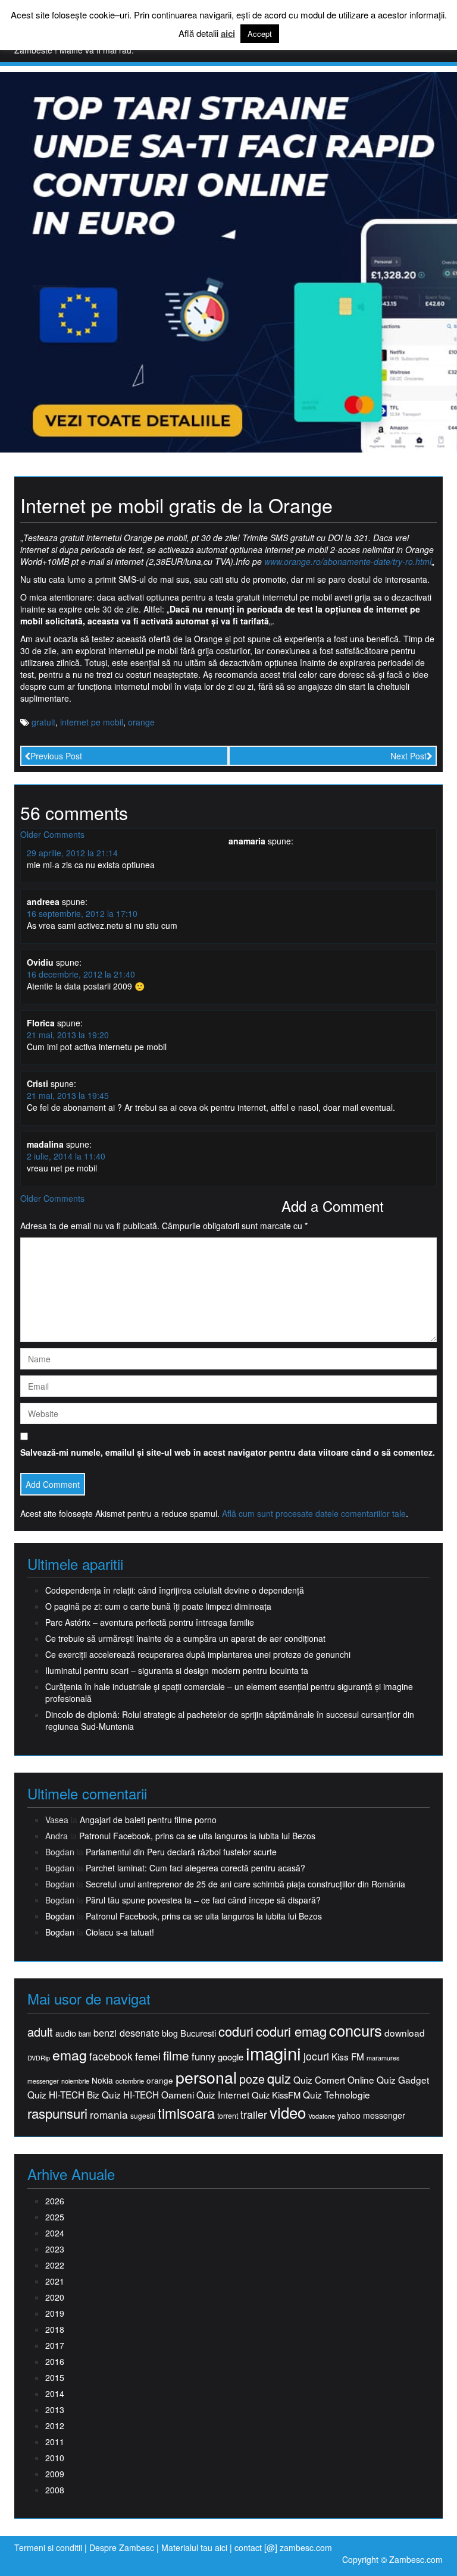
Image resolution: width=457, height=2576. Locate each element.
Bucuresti (198, 2033)
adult (40, 2032)
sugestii (143, 2115)
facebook (111, 2056)
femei (148, 2056)
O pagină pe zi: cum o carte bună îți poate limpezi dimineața (158, 1606)
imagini (273, 2053)
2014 (55, 2393)
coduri (236, 2031)
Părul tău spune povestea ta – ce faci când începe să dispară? (203, 1900)
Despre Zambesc (122, 2547)
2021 (55, 2281)
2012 (55, 2426)
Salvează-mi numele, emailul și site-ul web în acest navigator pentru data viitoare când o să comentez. (228, 1452)
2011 (55, 2442)
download (405, 2033)
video (288, 2112)
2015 (55, 2377)
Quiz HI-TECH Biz (63, 2095)
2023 (55, 2249)
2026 (55, 2201)
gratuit (43, 722)
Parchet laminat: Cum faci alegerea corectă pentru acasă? (195, 1868)
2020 (55, 2297)
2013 (55, 2409)
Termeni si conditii (48, 2547)
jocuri (316, 2056)
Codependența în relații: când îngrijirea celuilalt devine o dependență (175, 1590)
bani (85, 2034)
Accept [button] (260, 34)
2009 (55, 2474)
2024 (55, 2233)
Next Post (409, 756)
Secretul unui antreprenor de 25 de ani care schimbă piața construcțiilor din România (245, 1884)
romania (109, 2115)
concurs (356, 2030)
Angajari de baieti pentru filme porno (148, 1820)
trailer (254, 2114)
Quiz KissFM (276, 2095)
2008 (55, 2490)
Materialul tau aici (195, 2547)
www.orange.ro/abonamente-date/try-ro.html (348, 561)
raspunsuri (57, 2113)
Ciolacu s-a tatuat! (120, 1932)
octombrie (130, 2081)
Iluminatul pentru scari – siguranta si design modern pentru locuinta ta (177, 1670)
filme (176, 2055)
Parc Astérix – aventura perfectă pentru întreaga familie (150, 1622)
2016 (55, 2361)
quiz (279, 2078)
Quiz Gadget (403, 2080)
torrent (228, 2116)
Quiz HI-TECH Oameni (148, 2095)
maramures (383, 2058)
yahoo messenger (371, 2115)
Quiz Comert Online (334, 2080)
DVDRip (39, 2058)
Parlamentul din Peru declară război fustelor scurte (181, 1852)
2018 (55, 2329)
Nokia (102, 2080)
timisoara (186, 2113)
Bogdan (60, 1916)
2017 (55, 2345)
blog (170, 2033)
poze (252, 2079)
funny (204, 2056)
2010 (55, 2458)
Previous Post (56, 756)
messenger (43, 2081)
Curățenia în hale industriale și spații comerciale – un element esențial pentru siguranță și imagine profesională (229, 1692)
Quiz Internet (223, 2095)
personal (206, 2077)
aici (228, 34)
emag (70, 2055)
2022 (55, 2265)
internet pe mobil (92, 722)
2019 (55, 2313)
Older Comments (52, 834)
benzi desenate (126, 2033)
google (231, 2057)
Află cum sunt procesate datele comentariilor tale (314, 1513)
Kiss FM (348, 2057)
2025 (55, 2217)
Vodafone (322, 2116)
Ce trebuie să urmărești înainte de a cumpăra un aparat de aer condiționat (185, 1638)
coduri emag (291, 2031)
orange (141, 722)
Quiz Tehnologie (337, 2095)
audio (66, 2033)
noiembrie (75, 2081)
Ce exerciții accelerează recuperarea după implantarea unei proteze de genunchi (198, 1654)
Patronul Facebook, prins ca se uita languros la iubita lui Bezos (197, 1836)
